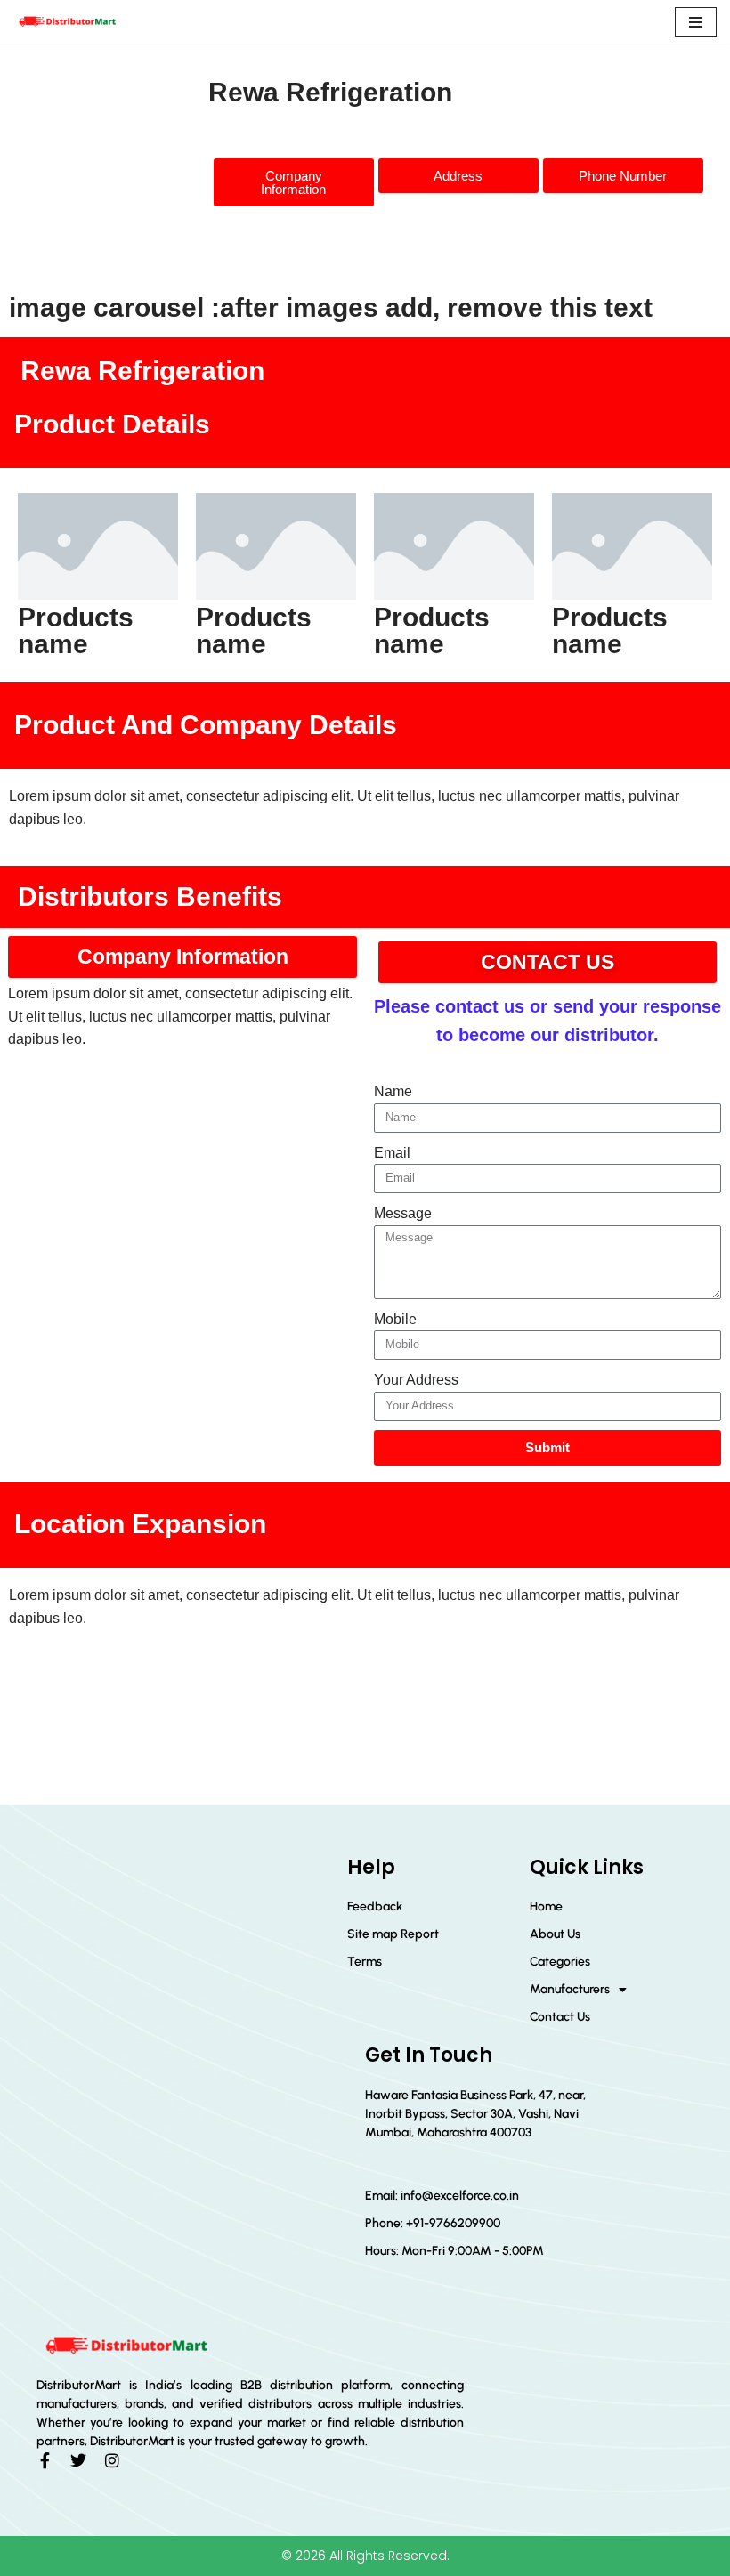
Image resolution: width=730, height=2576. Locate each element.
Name (393, 1091)
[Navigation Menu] (696, 22)
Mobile (395, 1319)
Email (392, 1153)
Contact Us (560, 2017)
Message (403, 1213)
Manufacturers (570, 1989)
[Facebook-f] (45, 2460)
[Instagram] (112, 2460)
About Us (555, 1934)
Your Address (416, 1380)
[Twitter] (78, 2460)
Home (546, 1906)
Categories (560, 1962)
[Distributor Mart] (67, 22)
